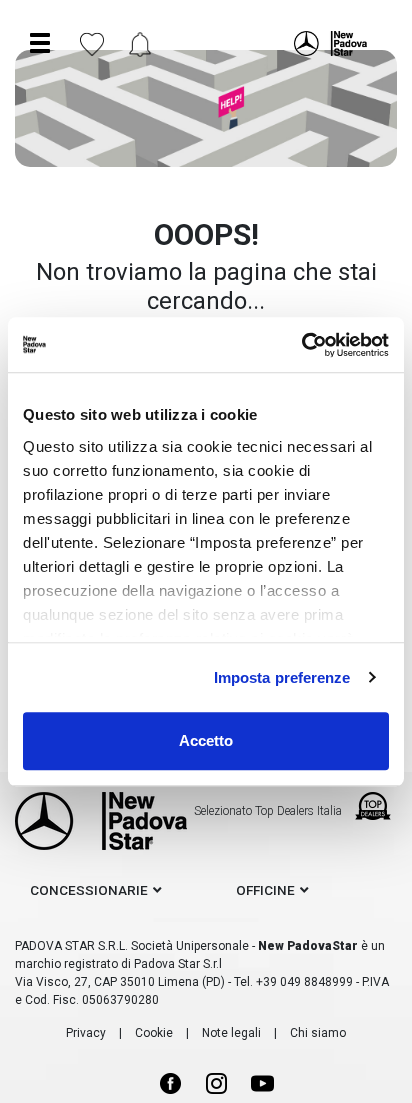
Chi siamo (318, 1033)
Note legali (231, 1033)
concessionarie (89, 890)
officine (265, 890)
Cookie (154, 1033)
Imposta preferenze (282, 677)
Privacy (86, 1033)
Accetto (206, 740)
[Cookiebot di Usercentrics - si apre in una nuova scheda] (301, 345)
